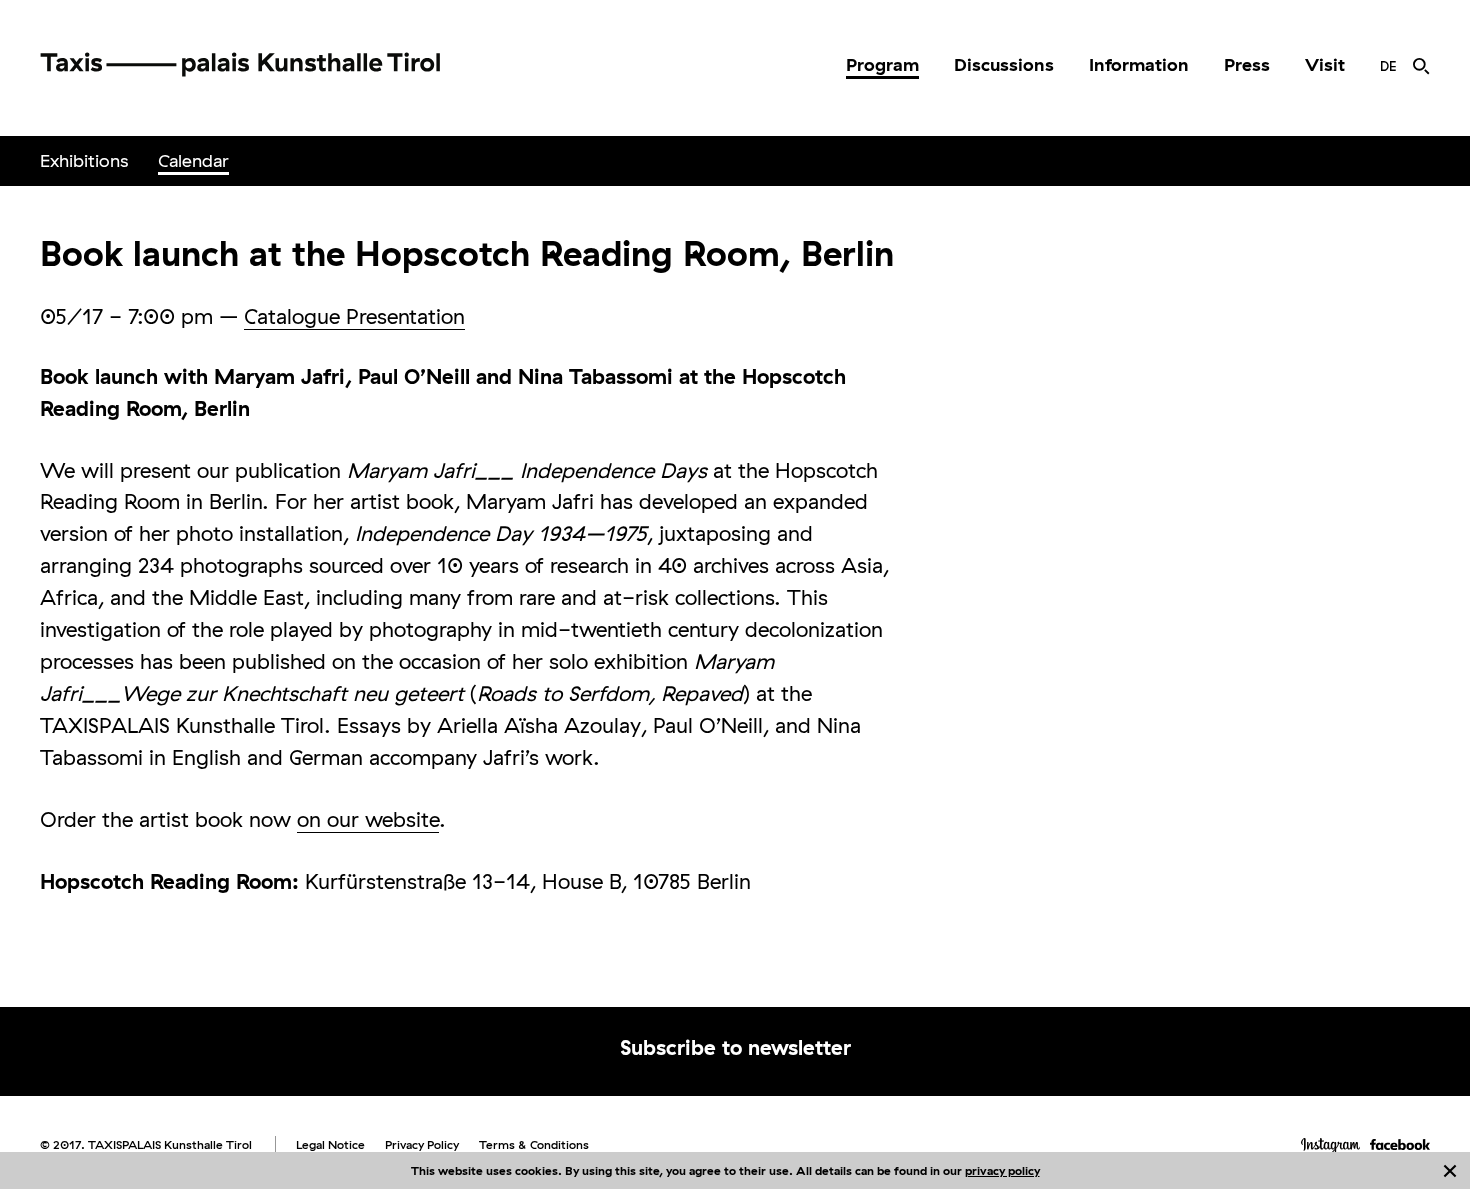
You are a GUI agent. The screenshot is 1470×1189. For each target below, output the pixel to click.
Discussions (1004, 64)
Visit (1325, 64)
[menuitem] (882, 65)
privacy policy (1002, 1170)
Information (1139, 64)
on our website (368, 819)
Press (1247, 64)
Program (882, 64)
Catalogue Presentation (354, 316)
